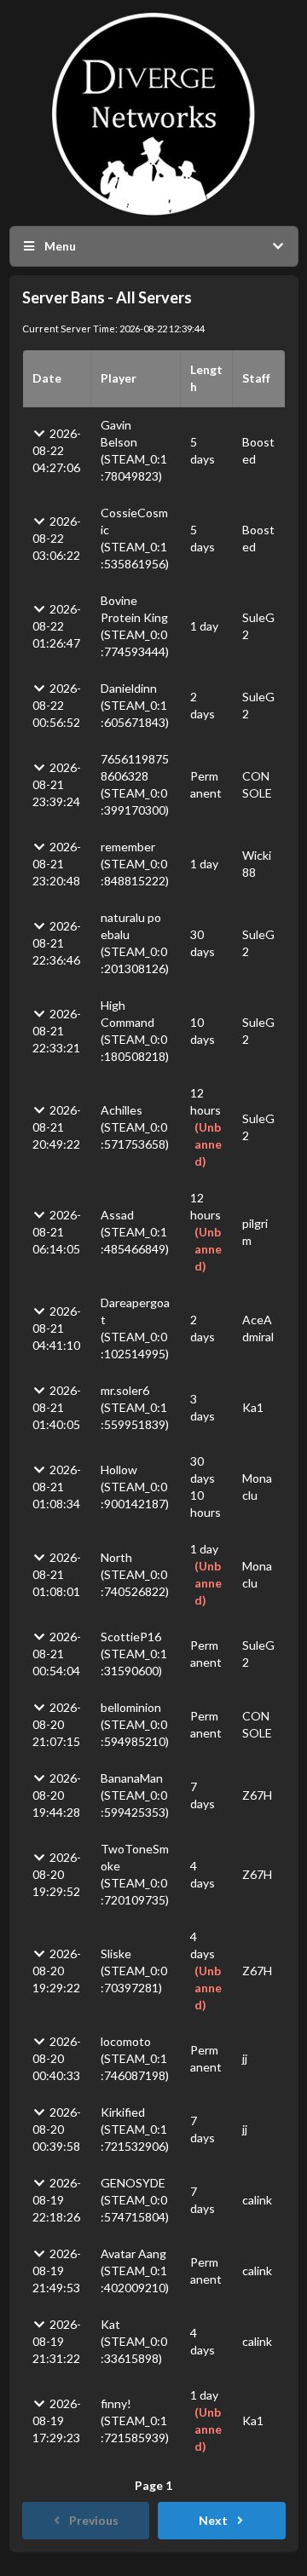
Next (213, 2520)
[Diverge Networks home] (153, 114)
